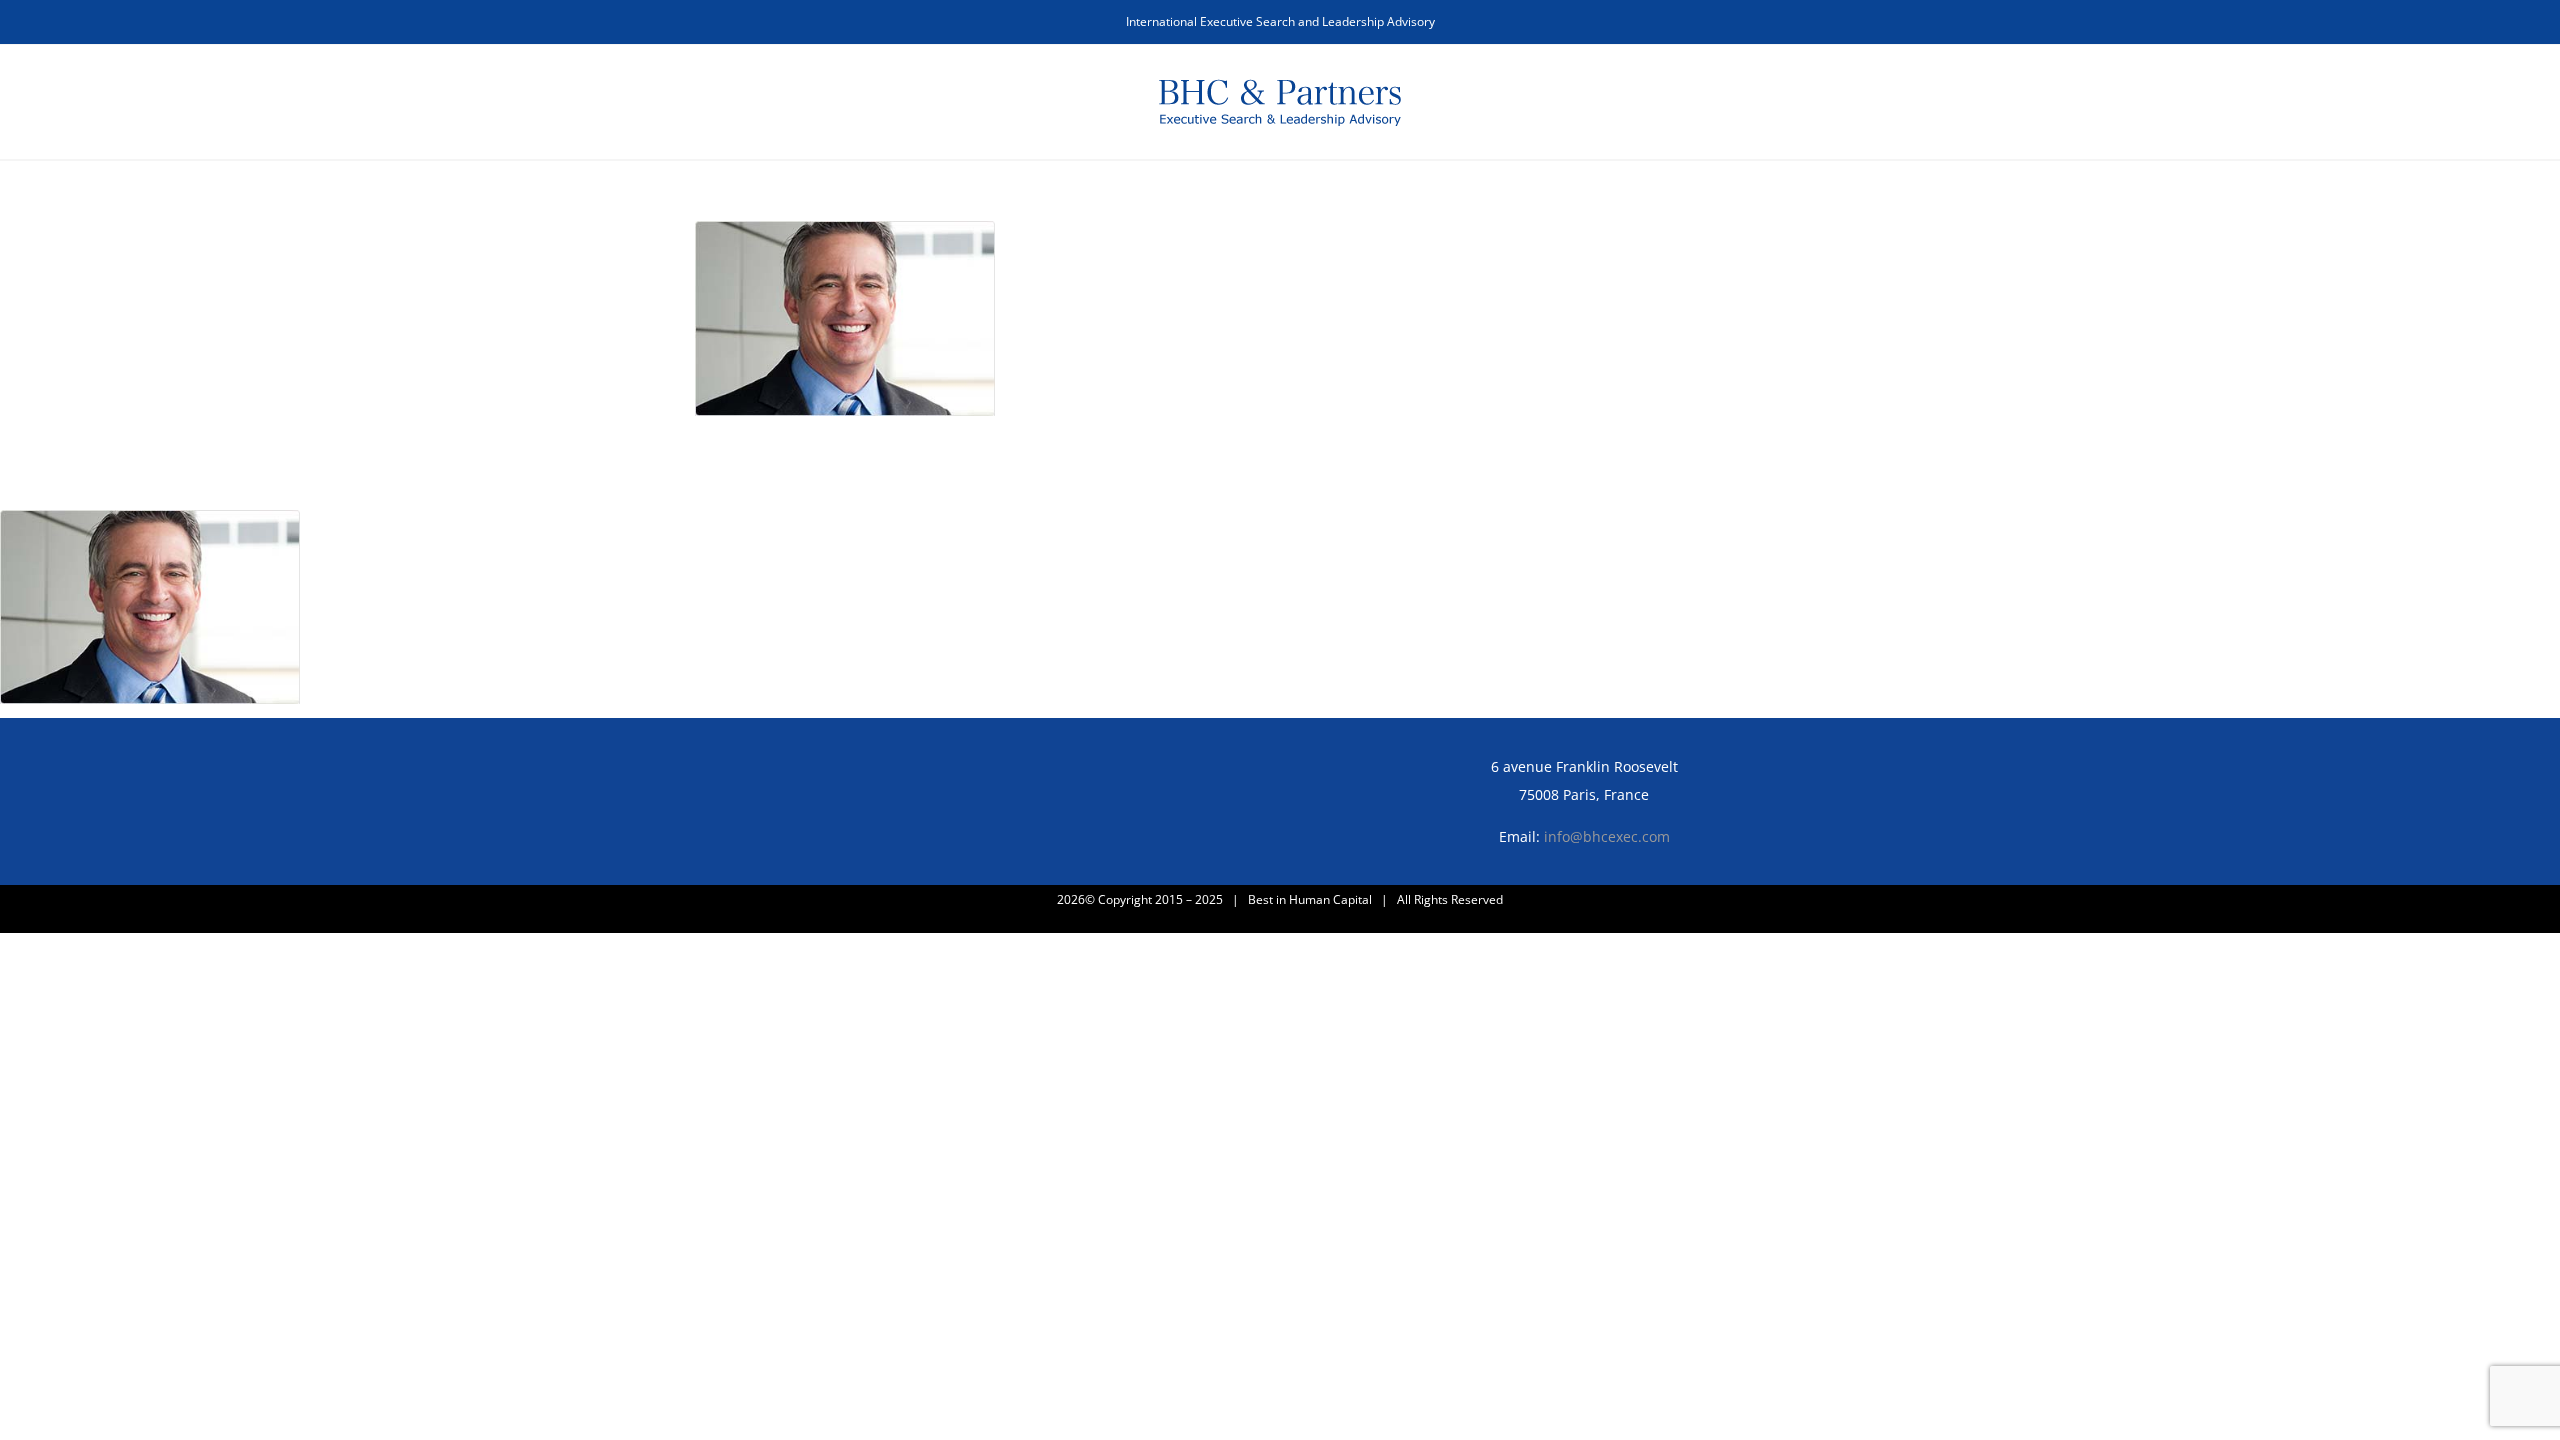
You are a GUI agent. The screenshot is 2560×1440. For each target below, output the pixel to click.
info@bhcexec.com (1607, 836)
